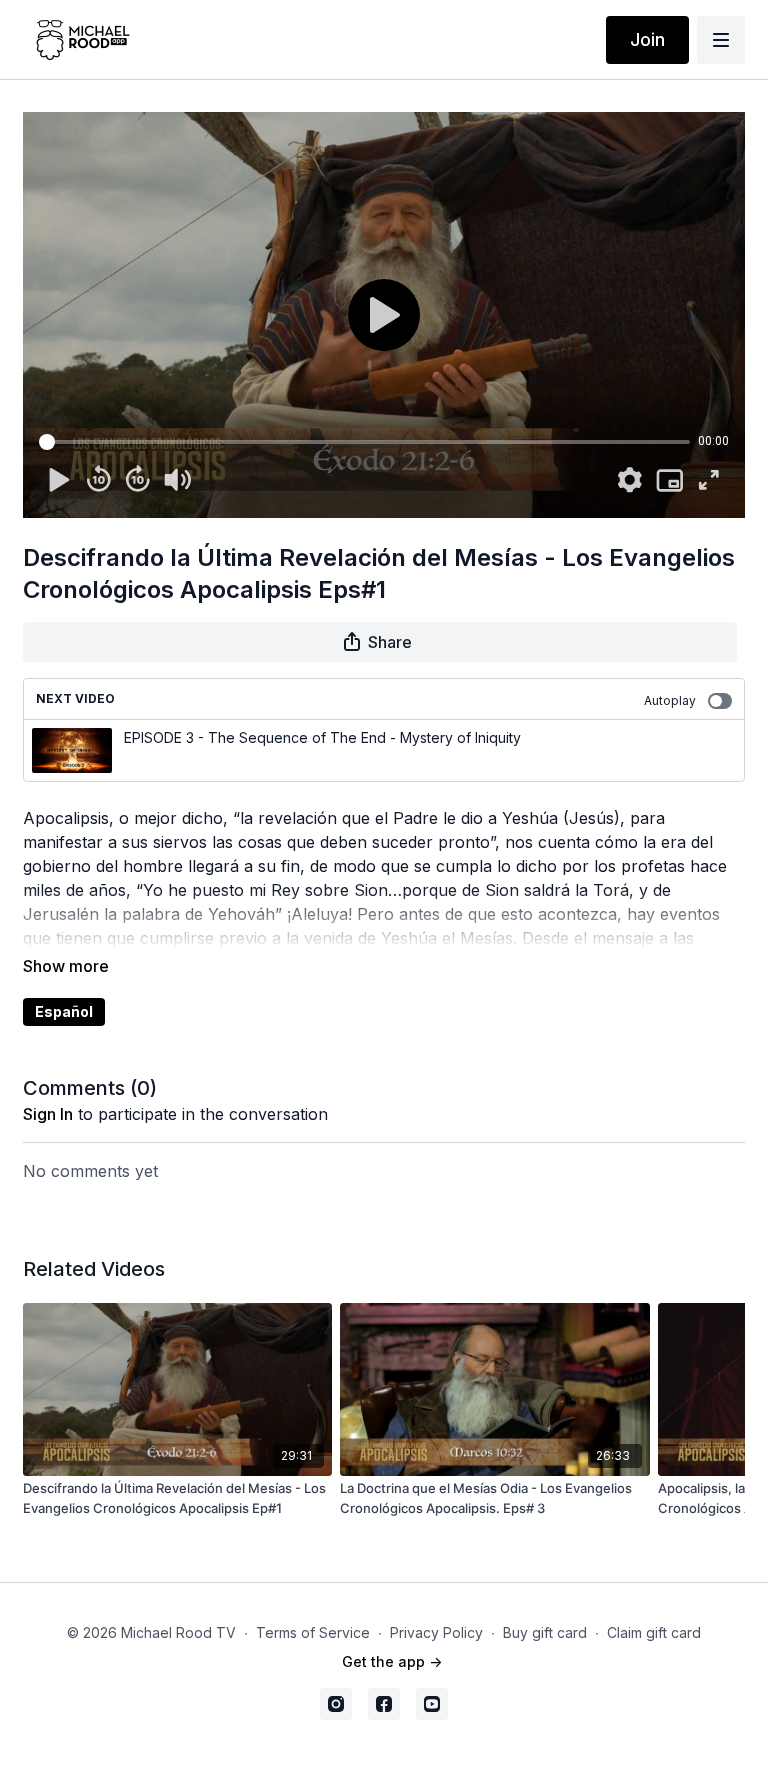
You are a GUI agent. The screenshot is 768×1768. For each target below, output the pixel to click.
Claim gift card (654, 1632)
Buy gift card (545, 1632)
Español (64, 1011)
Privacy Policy (436, 1632)
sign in (48, 1114)
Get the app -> (392, 1661)
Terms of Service (313, 1632)
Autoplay (670, 700)
